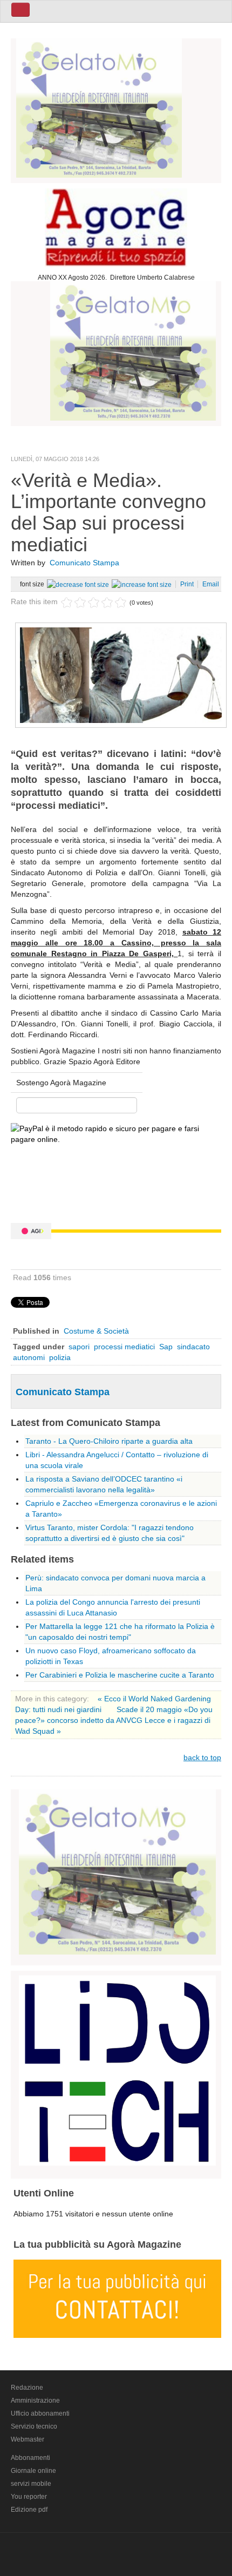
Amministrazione (35, 2401)
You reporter (29, 2497)
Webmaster (28, 2439)
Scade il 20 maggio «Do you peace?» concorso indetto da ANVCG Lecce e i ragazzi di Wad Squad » (114, 1720)
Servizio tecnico (34, 2426)
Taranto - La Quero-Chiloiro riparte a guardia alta (109, 1441)
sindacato (193, 1347)
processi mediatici (124, 1347)
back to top (202, 1757)
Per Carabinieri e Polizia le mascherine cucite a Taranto (120, 1675)
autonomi (29, 1357)
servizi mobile (31, 2484)
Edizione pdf (29, 2510)
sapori (79, 1347)
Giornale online (33, 2471)
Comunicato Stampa (84, 563)
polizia (60, 1357)
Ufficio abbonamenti (40, 2413)
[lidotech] (117, 2069)
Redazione (27, 2388)
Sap (166, 1347)
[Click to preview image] (121, 674)
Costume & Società (96, 1331)
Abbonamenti (30, 2458)
